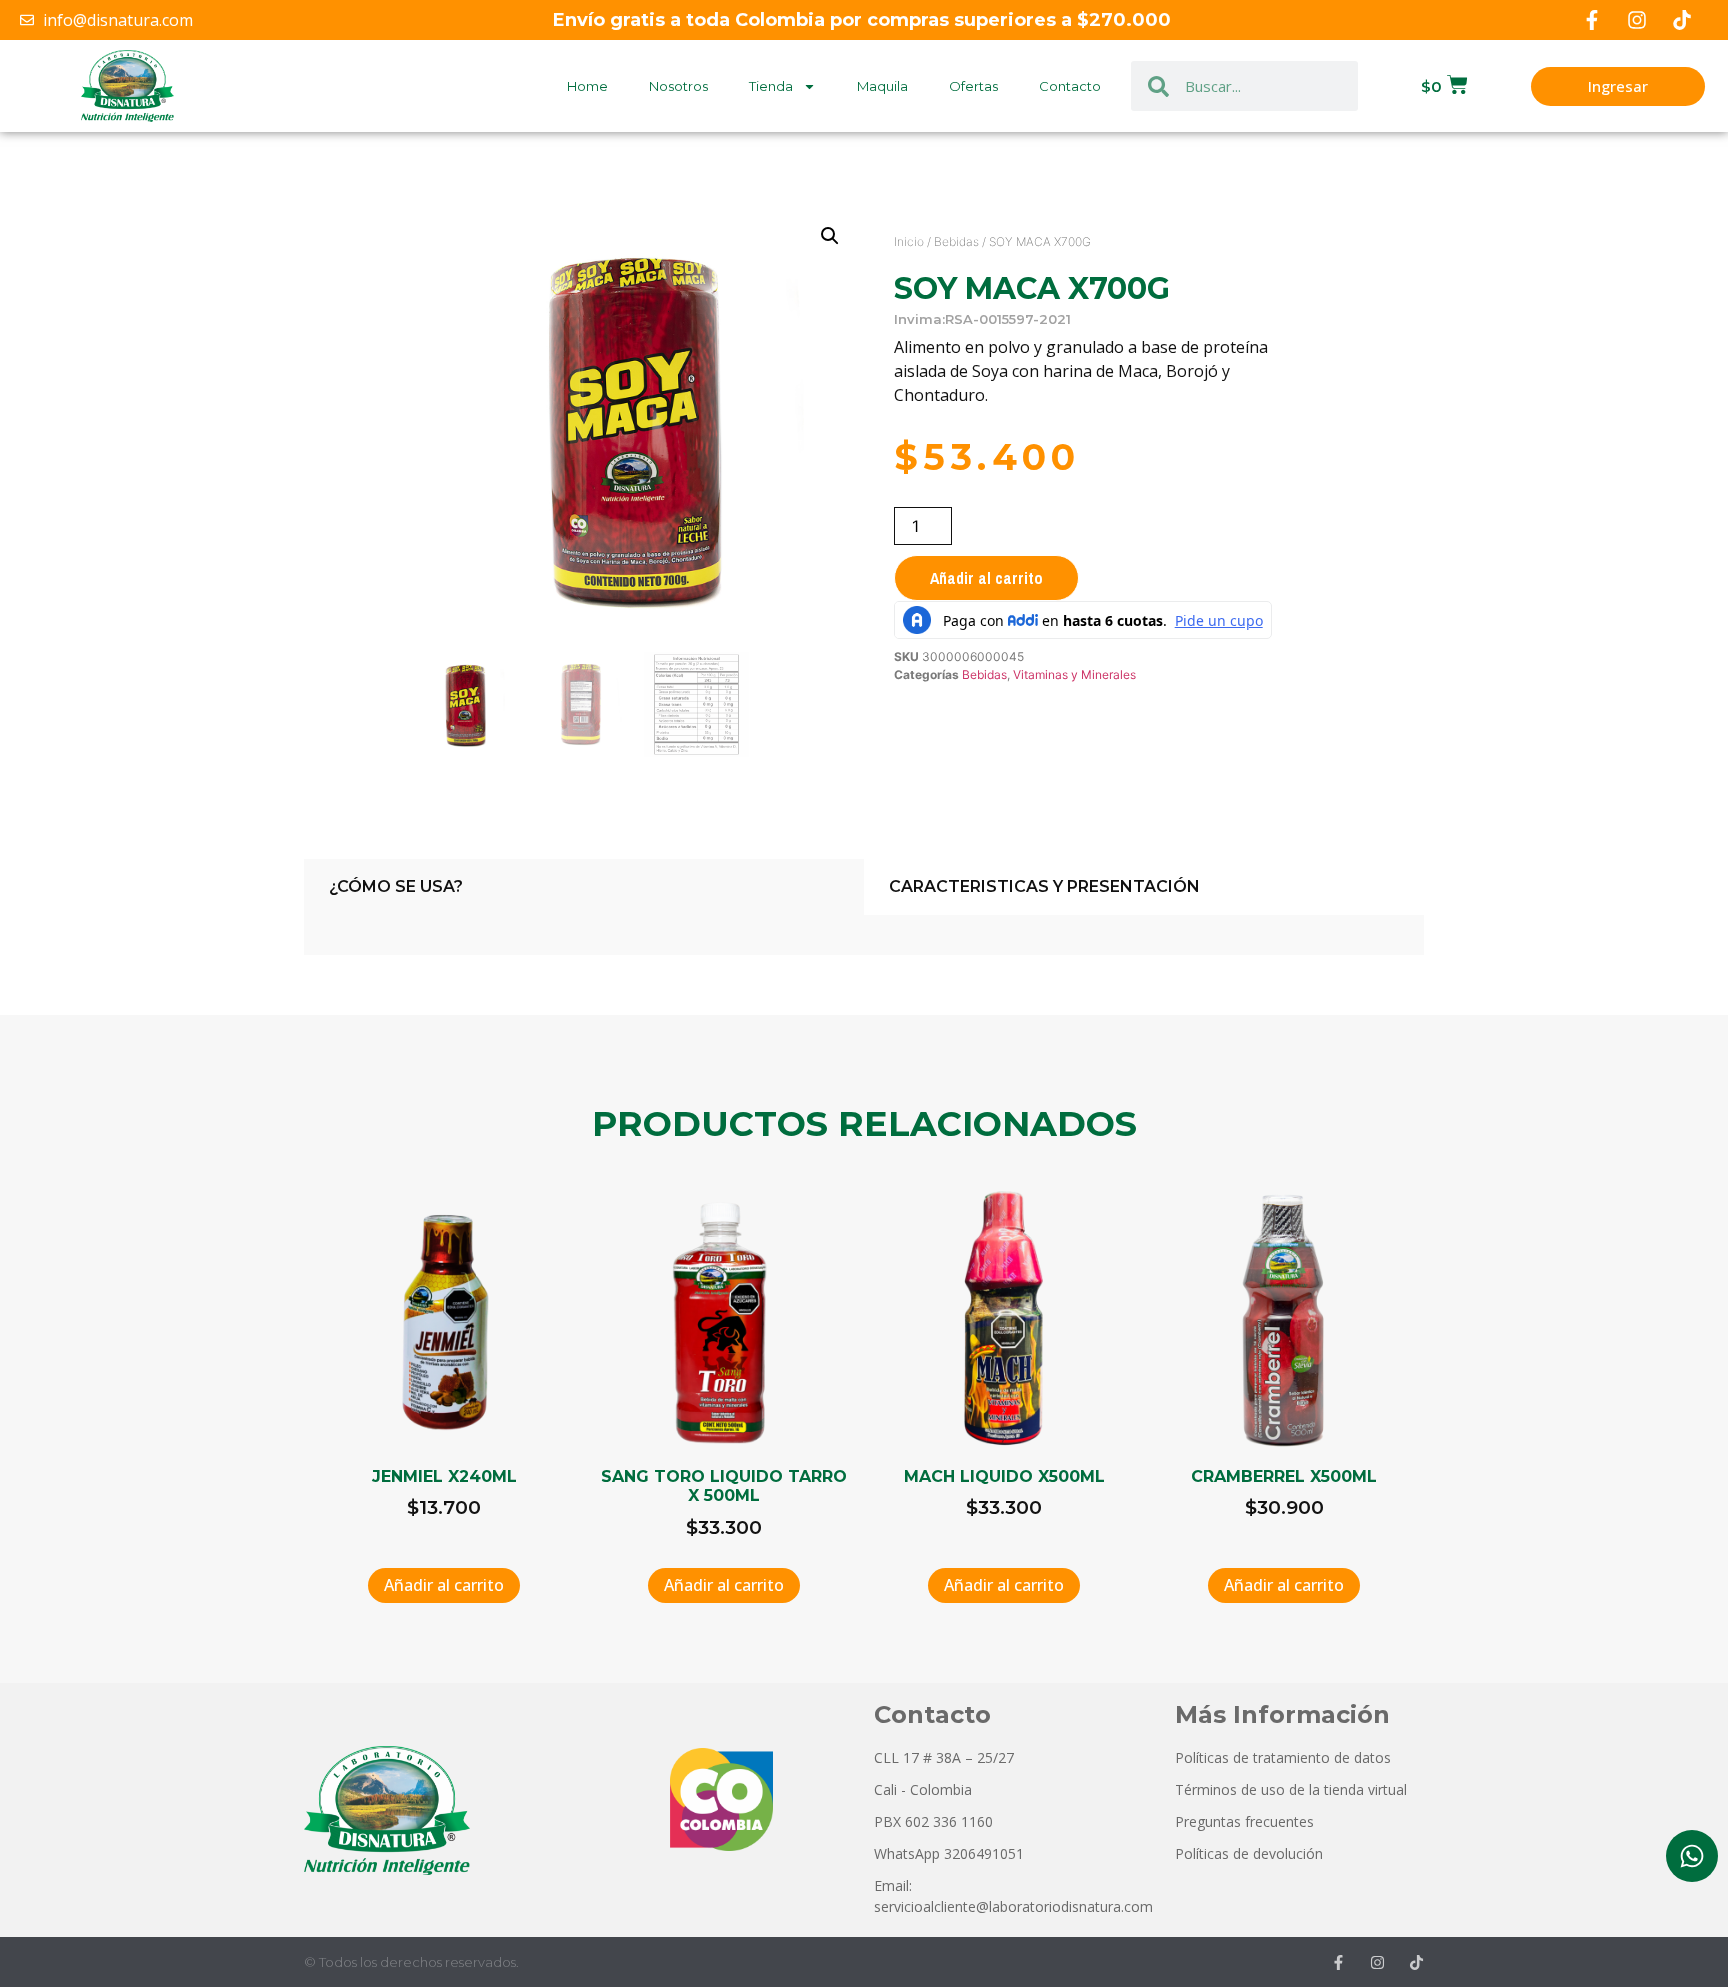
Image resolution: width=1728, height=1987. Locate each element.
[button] (830, 236)
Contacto (1070, 86)
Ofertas (973, 86)
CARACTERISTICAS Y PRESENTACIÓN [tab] (1044, 886)
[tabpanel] (864, 935)
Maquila (882, 86)
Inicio (909, 241)
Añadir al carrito (986, 578)
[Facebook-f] (1592, 20)
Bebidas (956, 241)
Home (587, 86)
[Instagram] (1637, 20)
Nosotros (678, 86)
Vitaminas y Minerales (1074, 674)
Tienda (771, 86)
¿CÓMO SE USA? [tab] (396, 886)
